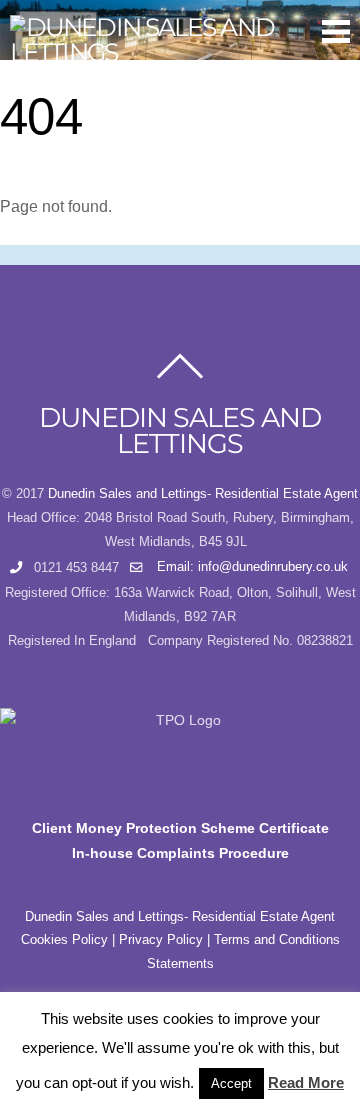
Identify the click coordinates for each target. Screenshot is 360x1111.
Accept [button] (231, 1083)
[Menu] (336, 31)
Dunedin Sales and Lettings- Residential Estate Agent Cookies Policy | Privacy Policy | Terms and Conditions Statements (180, 941)
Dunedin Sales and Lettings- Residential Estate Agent (203, 494)
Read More (306, 1082)
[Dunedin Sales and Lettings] (170, 52)
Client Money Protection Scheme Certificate (180, 828)
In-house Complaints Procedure (180, 853)
